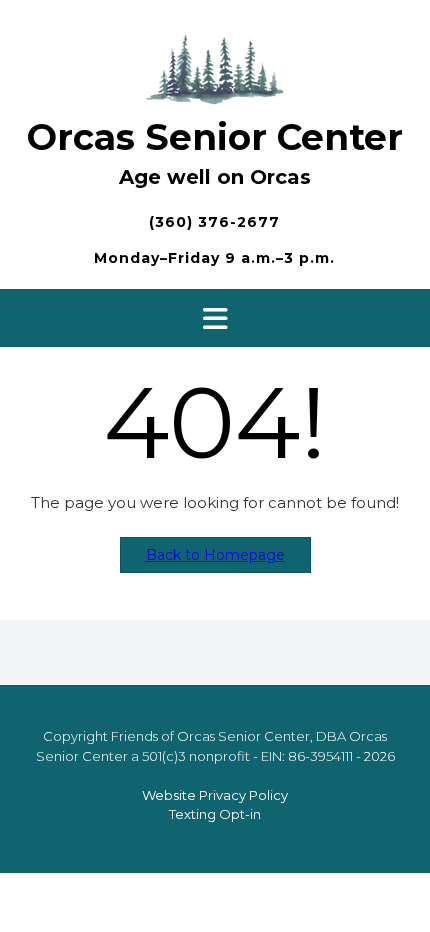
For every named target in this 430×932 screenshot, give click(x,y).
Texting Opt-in (215, 814)
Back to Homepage (215, 555)
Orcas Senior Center (215, 137)
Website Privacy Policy (215, 795)
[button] (215, 318)
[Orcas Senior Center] (215, 66)
